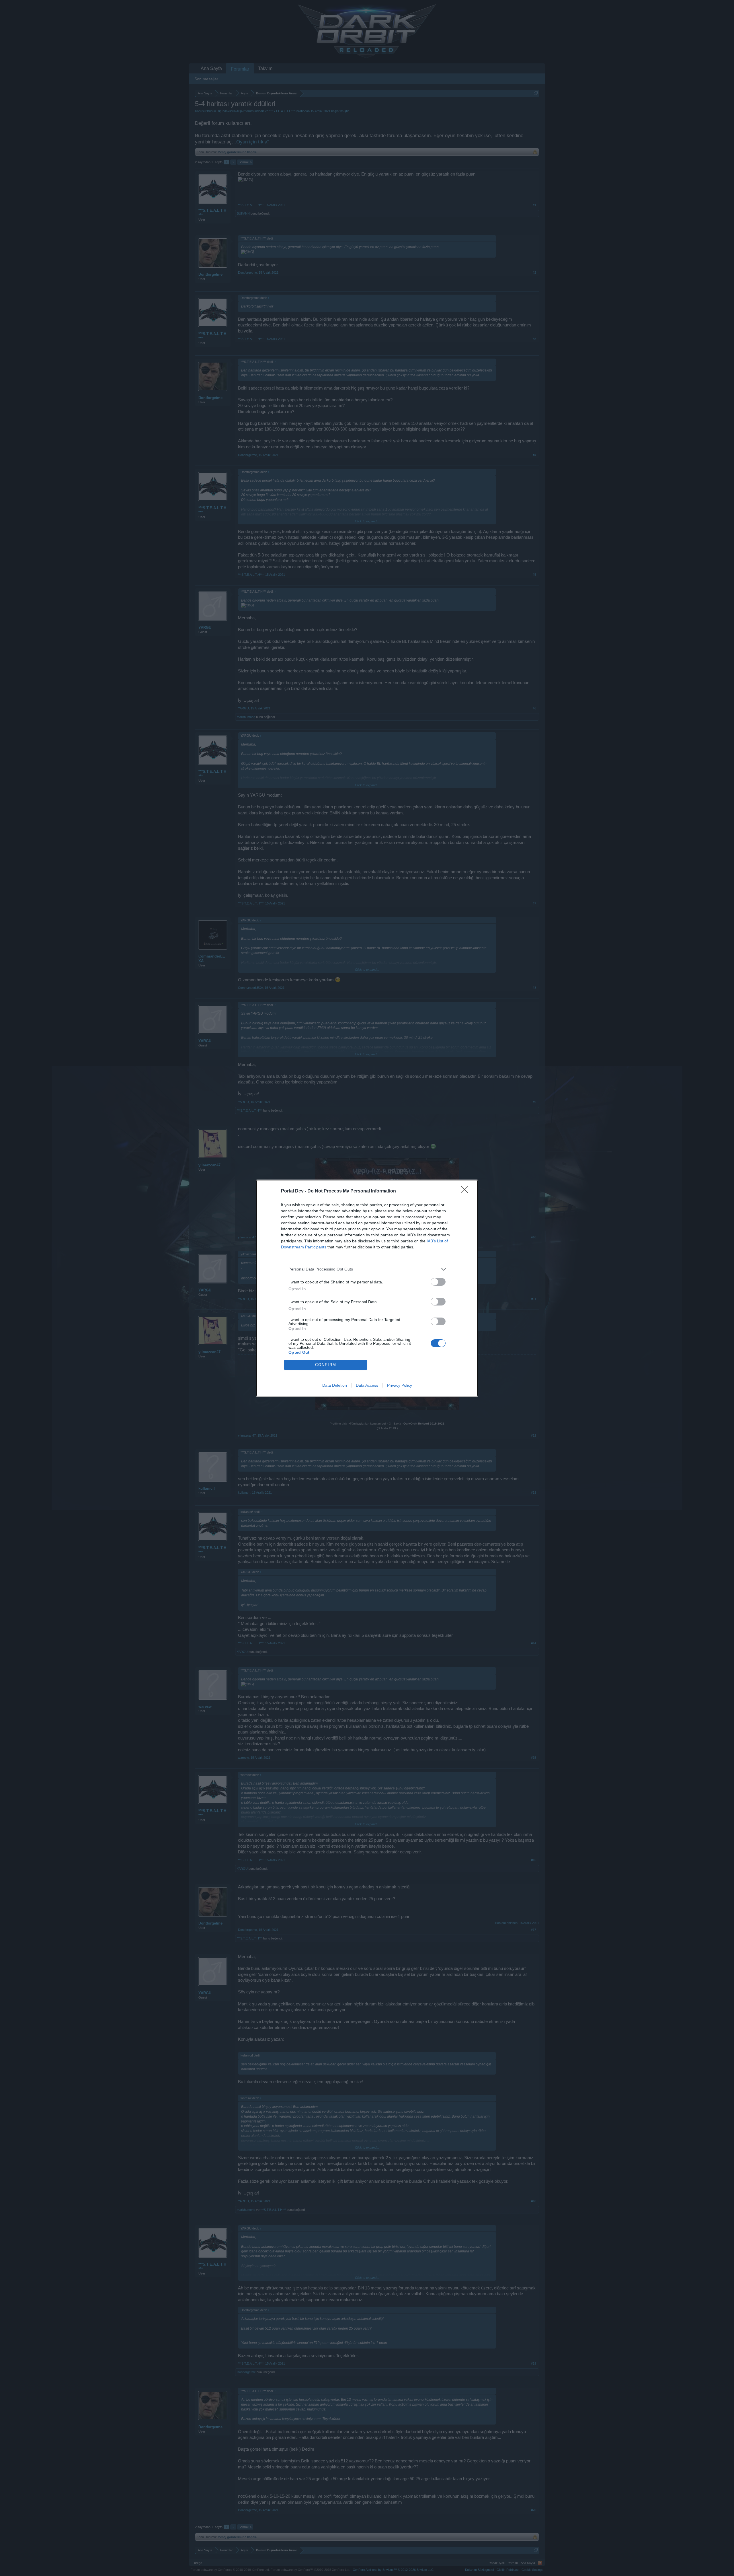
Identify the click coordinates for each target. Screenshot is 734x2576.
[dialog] (367, 1288)
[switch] (438, 1282)
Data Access (367, 1385)
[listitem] (367, 1269)
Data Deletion (335, 1385)
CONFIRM (326, 1365)
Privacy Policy (400, 1385)
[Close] (466, 1191)
